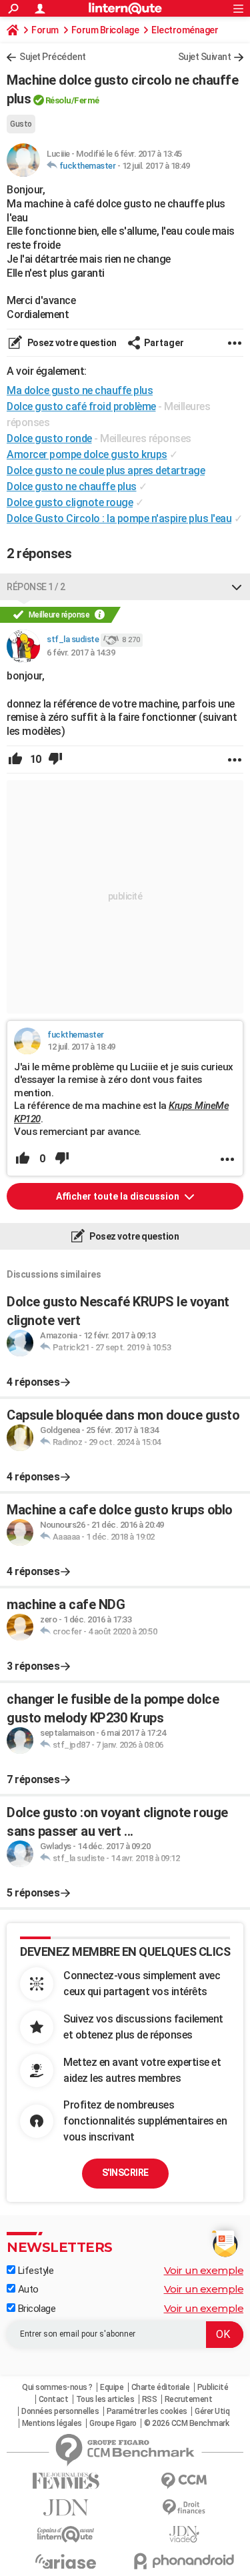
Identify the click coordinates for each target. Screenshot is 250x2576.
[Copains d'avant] (66, 2534)
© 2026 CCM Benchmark (186, 2423)
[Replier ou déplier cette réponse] (237, 587)
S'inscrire (125, 2173)
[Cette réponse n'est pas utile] (55, 760)
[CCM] (185, 2481)
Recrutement (189, 2399)
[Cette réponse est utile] (15, 760)
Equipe (112, 2387)
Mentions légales (52, 2423)
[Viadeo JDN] (185, 2534)
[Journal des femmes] (66, 2481)
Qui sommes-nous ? (57, 2387)
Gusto (21, 124)
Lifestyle (34, 2271)
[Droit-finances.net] (185, 2508)
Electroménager (185, 30)
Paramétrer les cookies (147, 2411)
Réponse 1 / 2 (36, 587)
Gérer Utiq (212, 2411)
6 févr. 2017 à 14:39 (81, 653)
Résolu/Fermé (72, 100)
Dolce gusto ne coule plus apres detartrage (106, 470)
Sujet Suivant (205, 57)
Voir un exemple (204, 2270)
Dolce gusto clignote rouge (70, 502)
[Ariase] (66, 2561)
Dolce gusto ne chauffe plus (72, 486)
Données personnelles (60, 2411)
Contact (54, 2399)
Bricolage (35, 2309)
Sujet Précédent (53, 57)
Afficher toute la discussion (119, 1196)
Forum (45, 30)
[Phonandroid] (185, 2561)
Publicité (213, 2387)
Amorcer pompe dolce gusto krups (87, 454)
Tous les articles (105, 2399)
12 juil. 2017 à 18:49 (156, 166)
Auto (27, 2289)
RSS (150, 2399)
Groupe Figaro (113, 2423)
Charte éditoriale (161, 2387)
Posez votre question (71, 343)
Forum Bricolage (105, 30)
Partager (164, 343)
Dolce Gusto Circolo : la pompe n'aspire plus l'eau (119, 518)
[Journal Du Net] (66, 2508)
